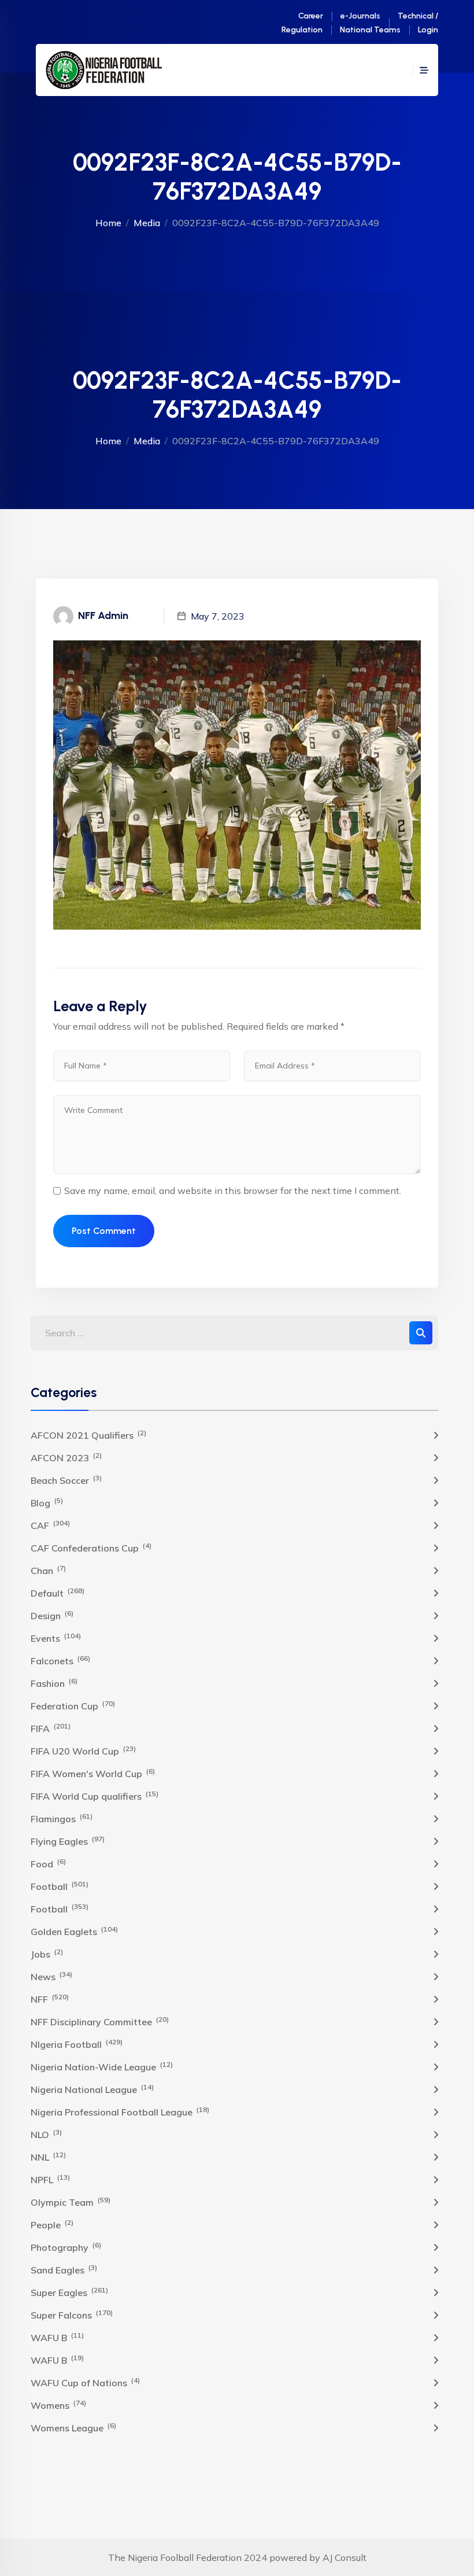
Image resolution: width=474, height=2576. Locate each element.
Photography (66, 2247)
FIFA (51, 1728)
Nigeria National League (92, 2089)
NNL (48, 2157)
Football (60, 1886)
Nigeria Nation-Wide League (102, 2066)
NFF (50, 1999)
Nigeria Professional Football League (120, 2111)
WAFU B (57, 2337)
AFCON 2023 (66, 1457)
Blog (47, 1502)
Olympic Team (71, 2202)
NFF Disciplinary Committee (100, 2021)
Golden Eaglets (74, 1931)
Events (56, 1638)
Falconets (60, 1660)
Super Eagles (69, 2292)
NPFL (50, 2179)
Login (428, 30)
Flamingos (62, 1818)
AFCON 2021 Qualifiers (88, 1435)
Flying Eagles (68, 1841)
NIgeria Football (77, 2044)
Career (311, 16)
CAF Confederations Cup (91, 1547)
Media (147, 223)
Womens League (73, 2427)
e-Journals (360, 16)
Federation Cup (73, 1705)
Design (52, 1615)
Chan (48, 1570)
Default (58, 1593)
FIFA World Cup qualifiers (95, 1796)
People (52, 2224)
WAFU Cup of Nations (85, 2382)
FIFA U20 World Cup (83, 1750)
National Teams (370, 30)
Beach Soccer (66, 1480)
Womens (58, 2405)
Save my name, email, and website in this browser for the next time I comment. (233, 1191)
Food (48, 1863)
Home (108, 223)
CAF (50, 1525)
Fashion (54, 1683)
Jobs (47, 1954)
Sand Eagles (64, 2269)
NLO (46, 2134)
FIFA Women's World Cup (93, 1773)
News (51, 1976)
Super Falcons (72, 2315)
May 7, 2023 (218, 616)
